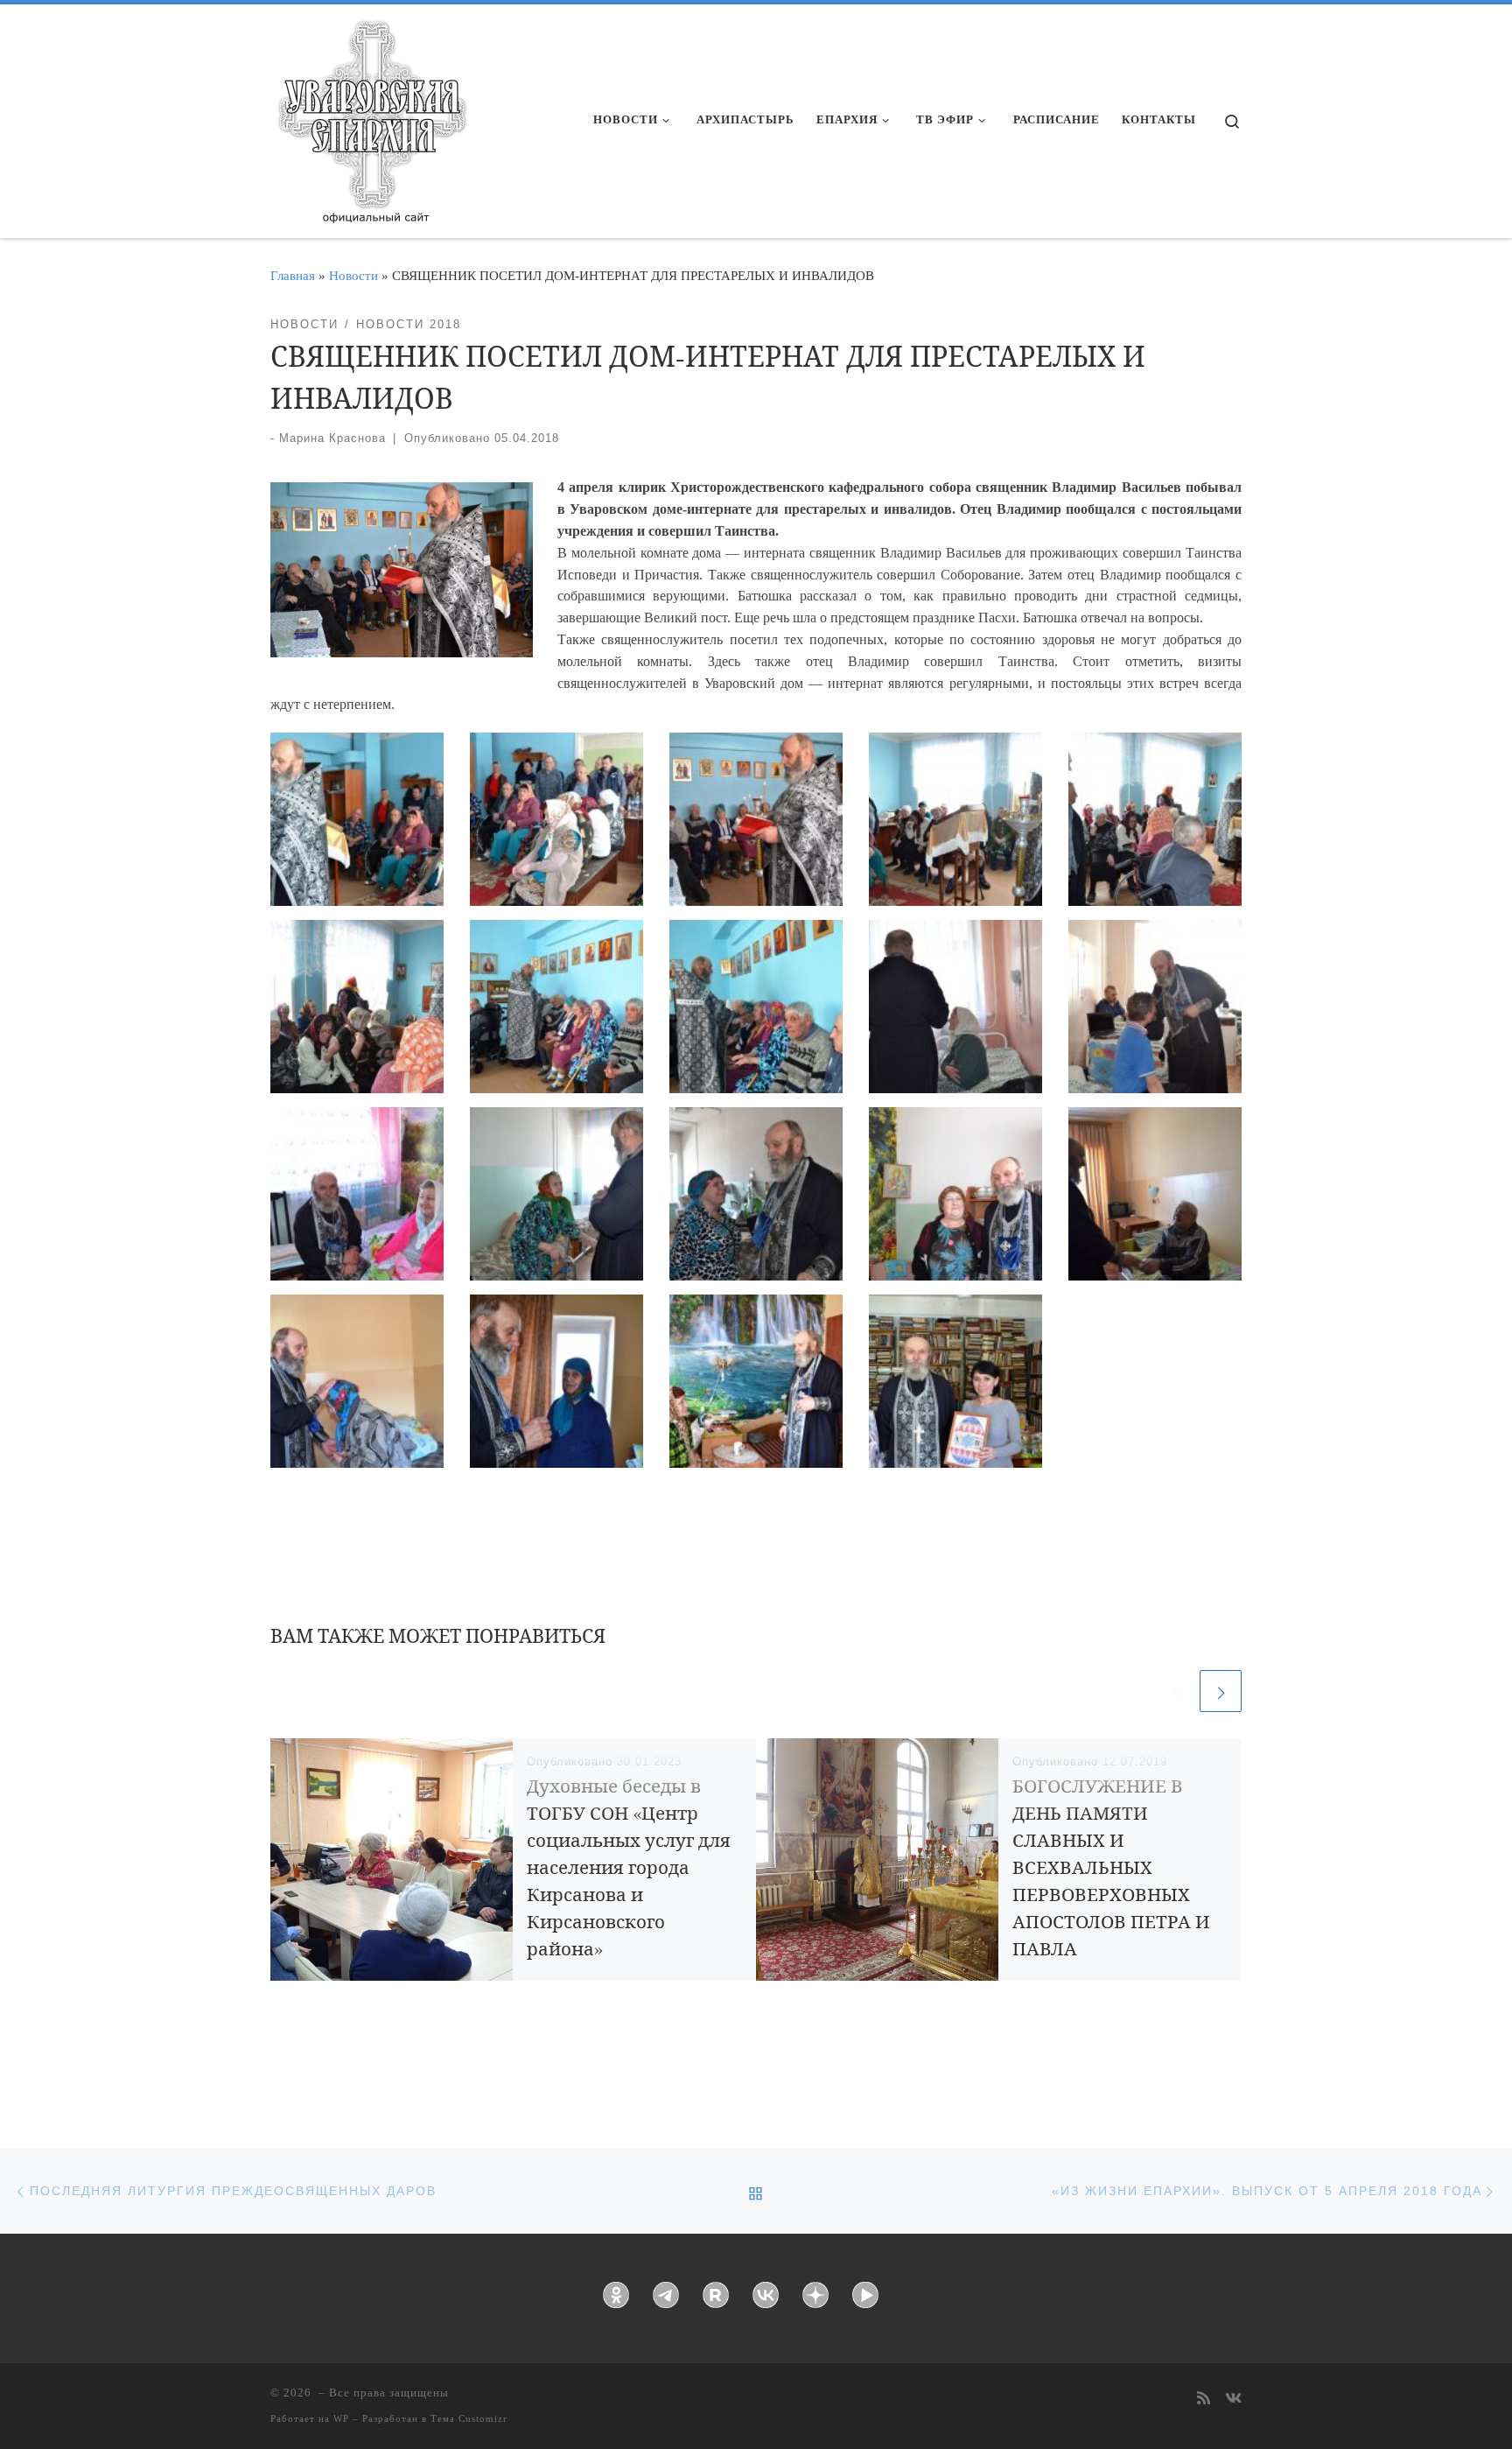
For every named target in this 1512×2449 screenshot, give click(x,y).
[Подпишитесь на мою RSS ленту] (1204, 2400)
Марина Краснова (332, 438)
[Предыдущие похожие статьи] (1175, 1691)
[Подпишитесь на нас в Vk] (1233, 2400)
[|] (371, 116)
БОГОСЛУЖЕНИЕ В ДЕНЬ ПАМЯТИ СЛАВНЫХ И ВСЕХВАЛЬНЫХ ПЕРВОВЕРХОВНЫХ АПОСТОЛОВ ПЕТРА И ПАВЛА (1111, 1867)
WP (341, 2418)
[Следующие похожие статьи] (1221, 1691)
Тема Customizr (469, 2418)
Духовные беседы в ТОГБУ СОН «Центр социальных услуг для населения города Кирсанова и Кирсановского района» (629, 1867)
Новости (353, 275)
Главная (293, 275)
